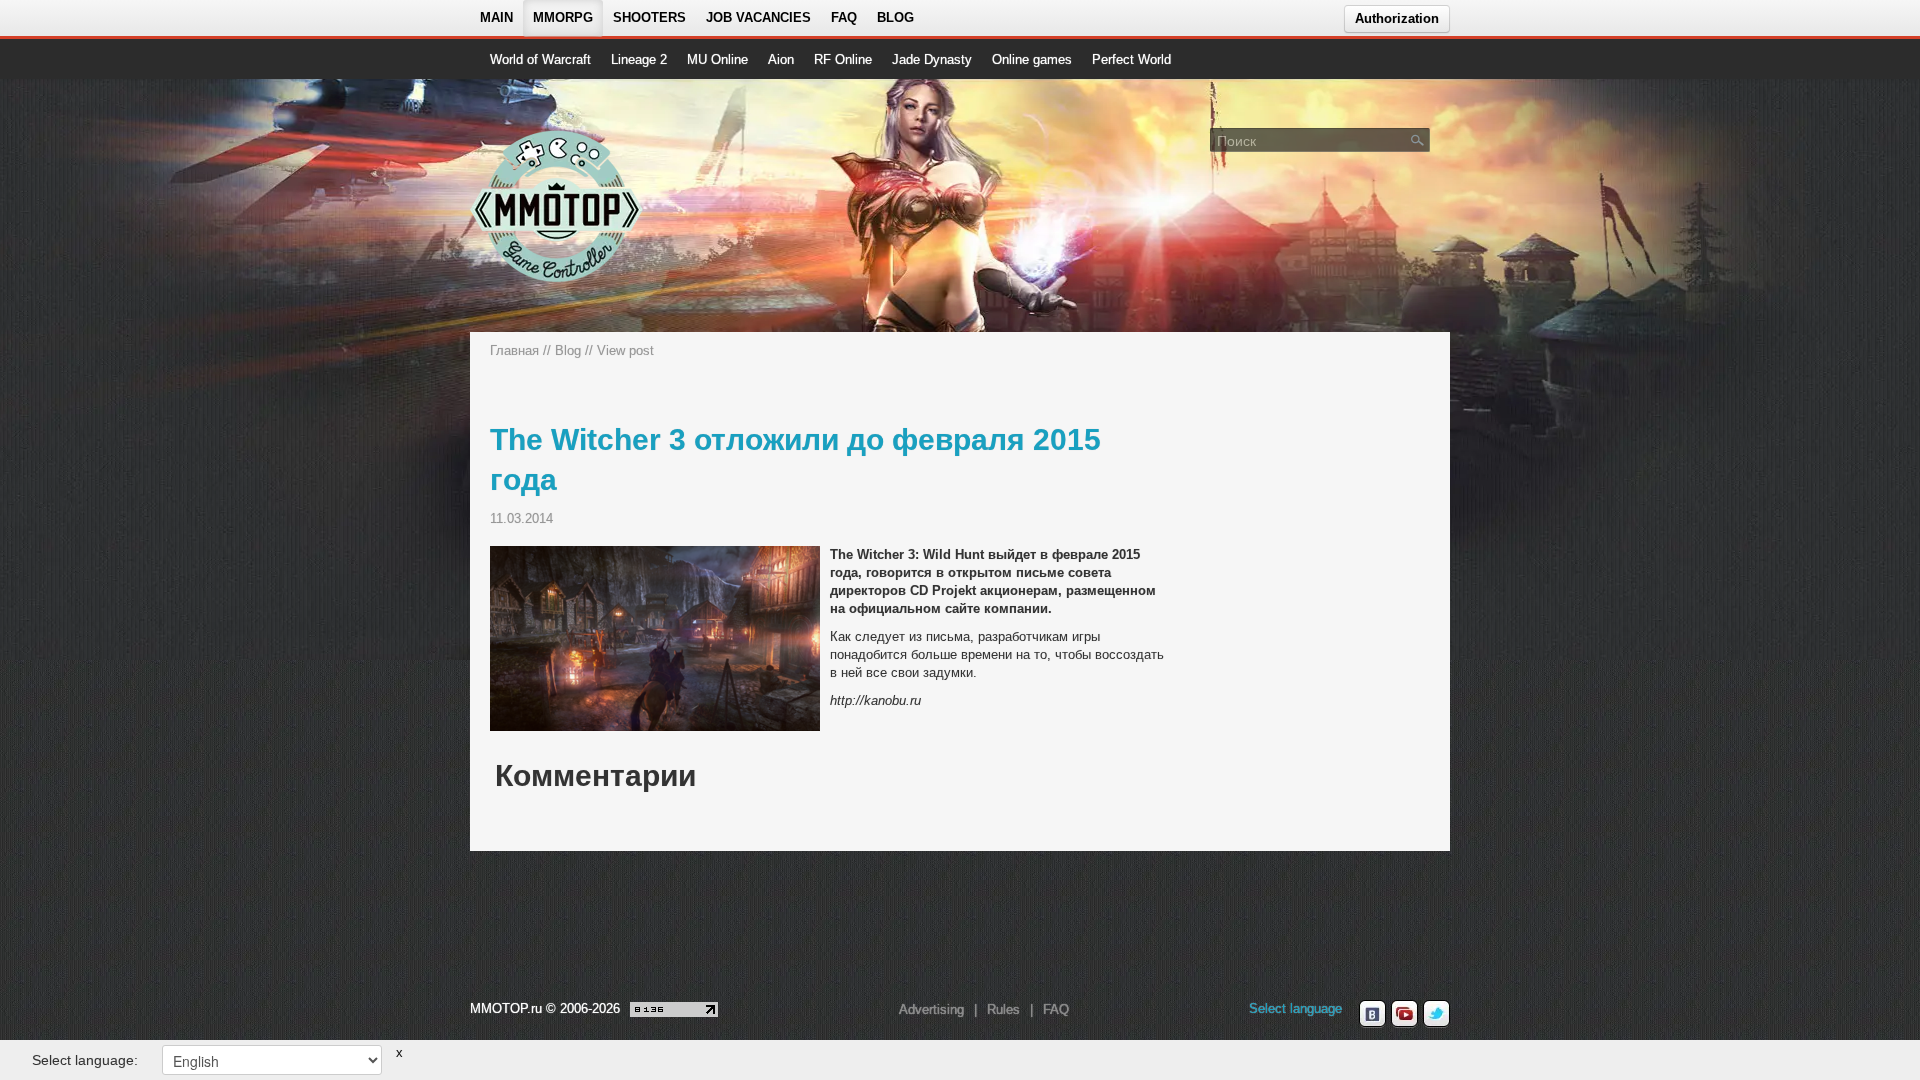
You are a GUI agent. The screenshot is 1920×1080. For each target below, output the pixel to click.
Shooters (649, 17)
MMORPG (563, 17)
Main (496, 17)
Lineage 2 (639, 59)
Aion (781, 59)
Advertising (931, 1009)
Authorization (1397, 18)
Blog (895, 17)
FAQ (844, 17)
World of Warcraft (540, 59)
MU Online (717, 59)
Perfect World (1131, 59)
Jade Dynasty (932, 59)
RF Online (843, 59)
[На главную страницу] (557, 206)
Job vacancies (758, 17)
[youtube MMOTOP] (1404, 1014)
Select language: (85, 1060)
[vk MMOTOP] (1372, 1014)
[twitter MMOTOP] (1436, 1014)
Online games (1032, 59)
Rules (1003, 1009)
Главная (514, 350)
